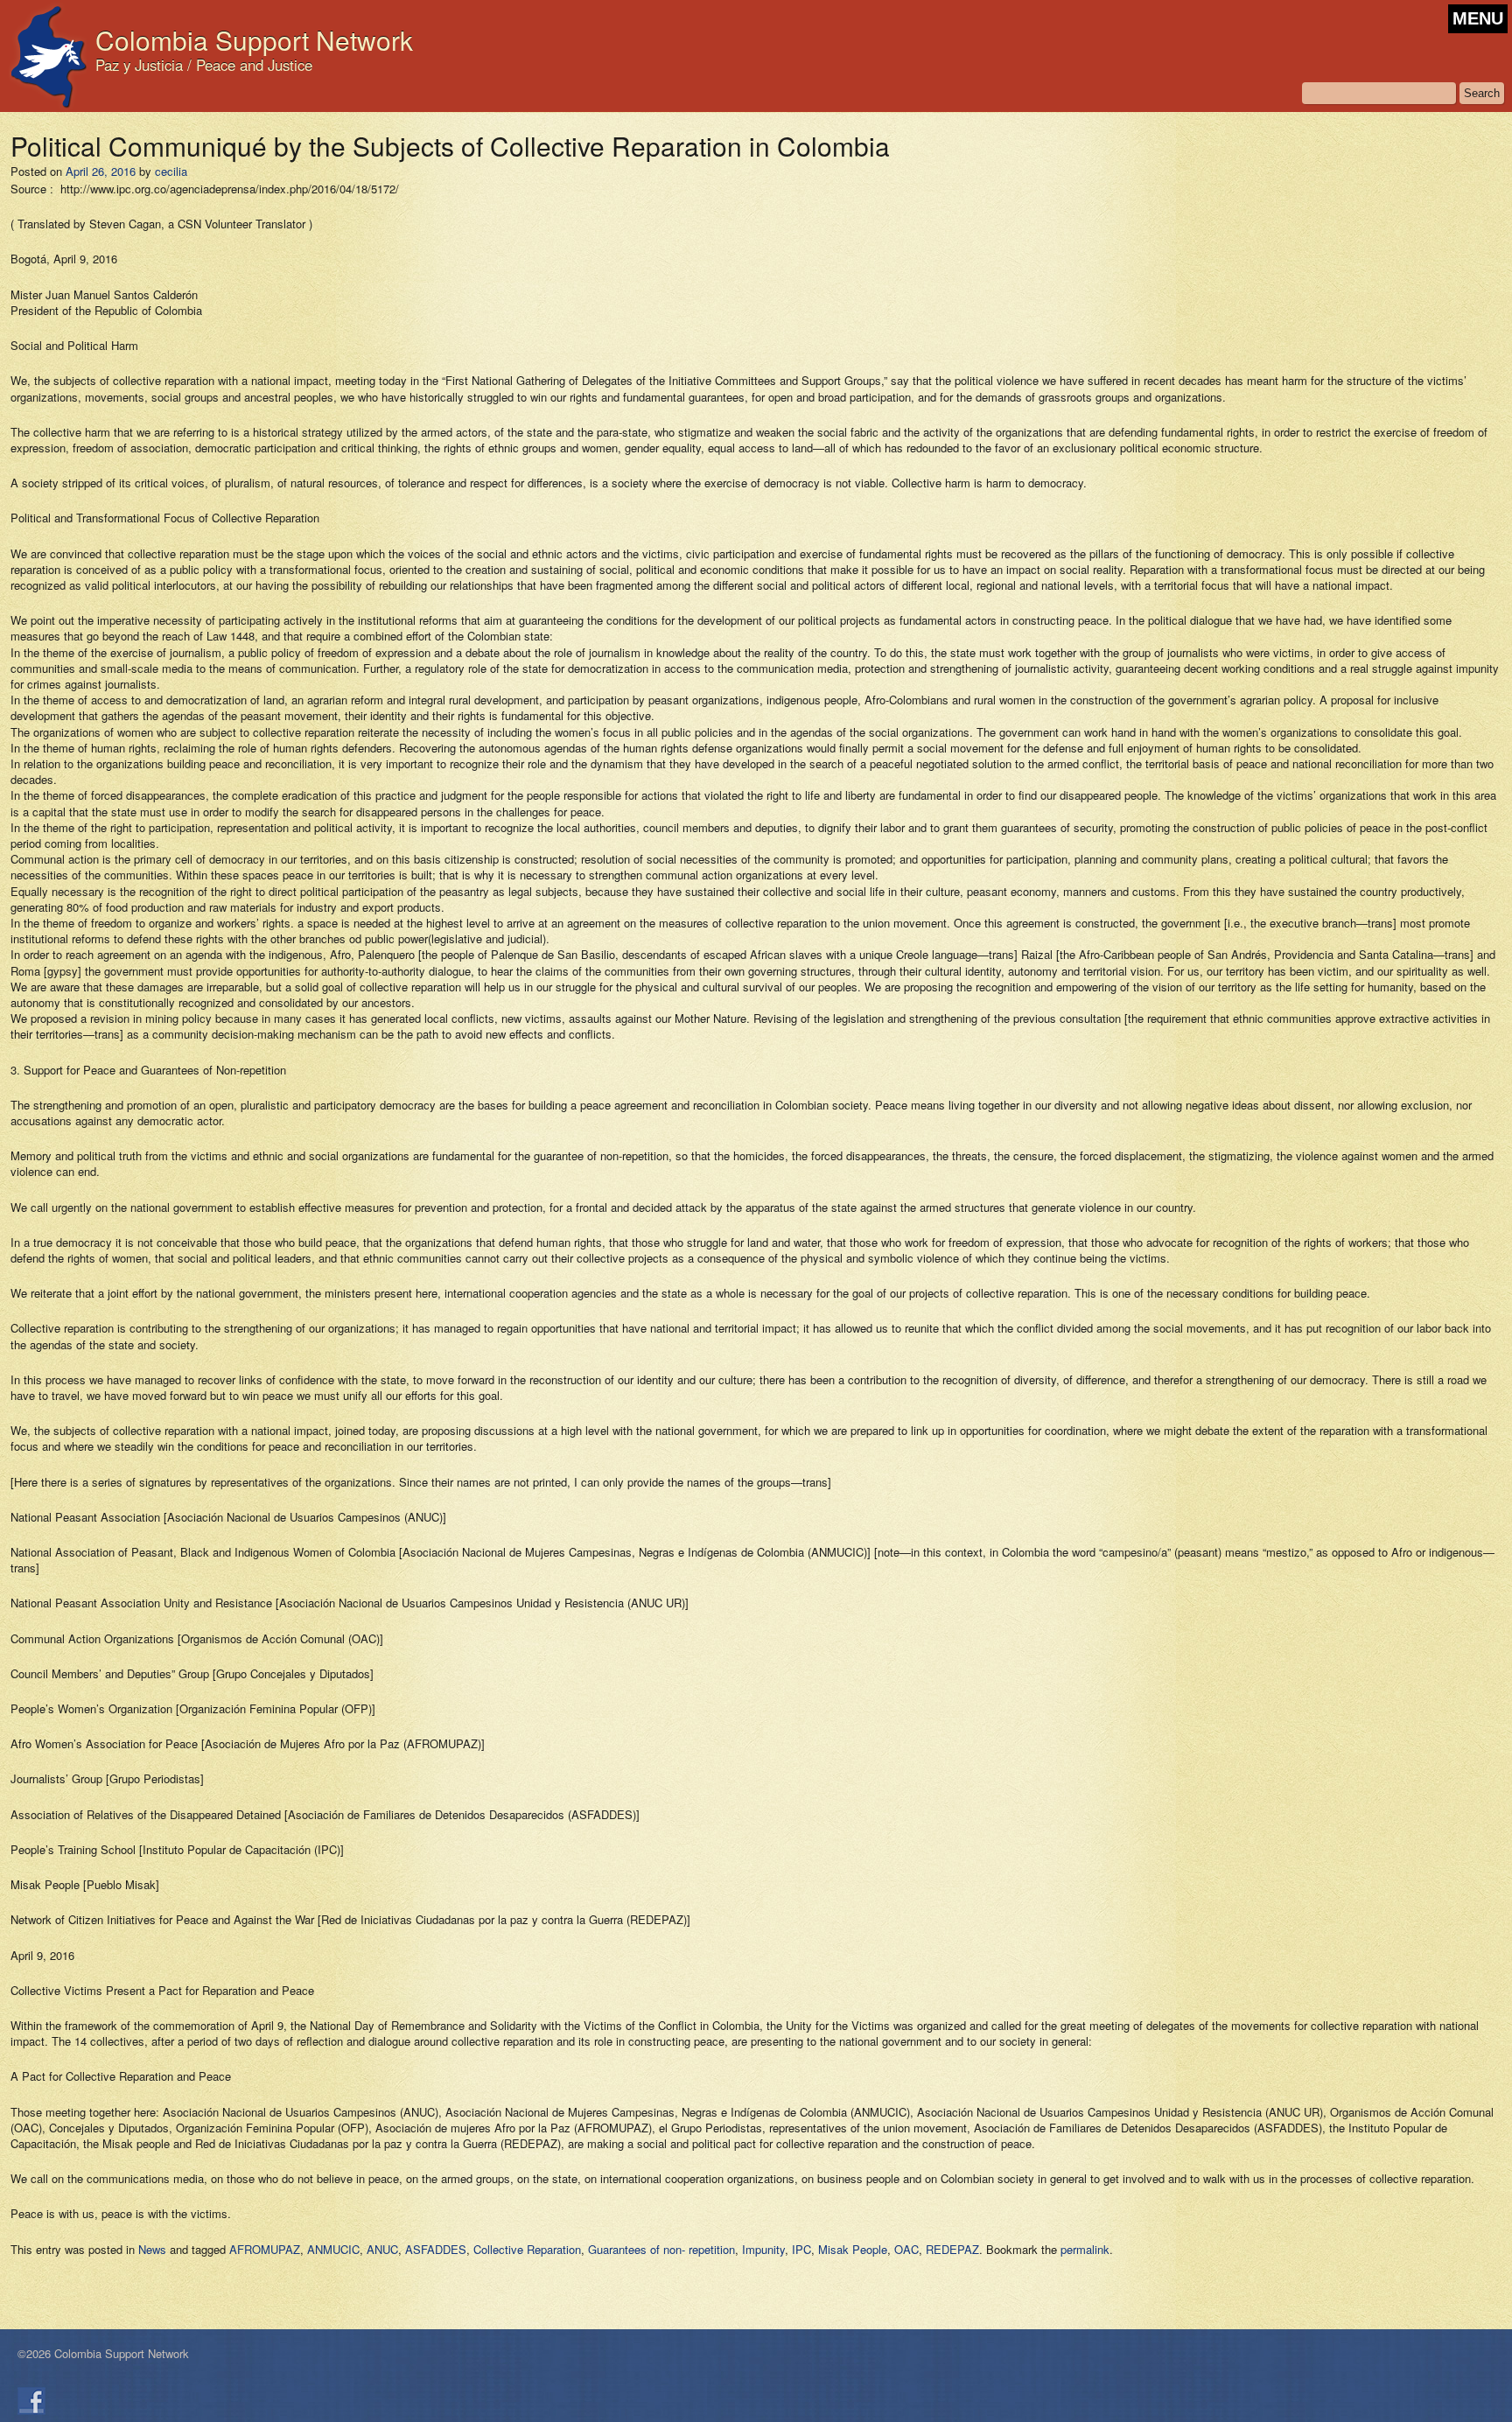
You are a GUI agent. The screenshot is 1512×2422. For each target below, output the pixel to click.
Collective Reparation (527, 2249)
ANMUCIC (333, 2249)
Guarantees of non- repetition (661, 2249)
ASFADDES (436, 2249)
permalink (1085, 2249)
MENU (1478, 18)
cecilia (171, 171)
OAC (906, 2249)
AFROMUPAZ (265, 2249)
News (152, 2249)
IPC (801, 2249)
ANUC (382, 2249)
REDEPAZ (952, 2249)
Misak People (853, 2249)
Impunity (763, 2249)
